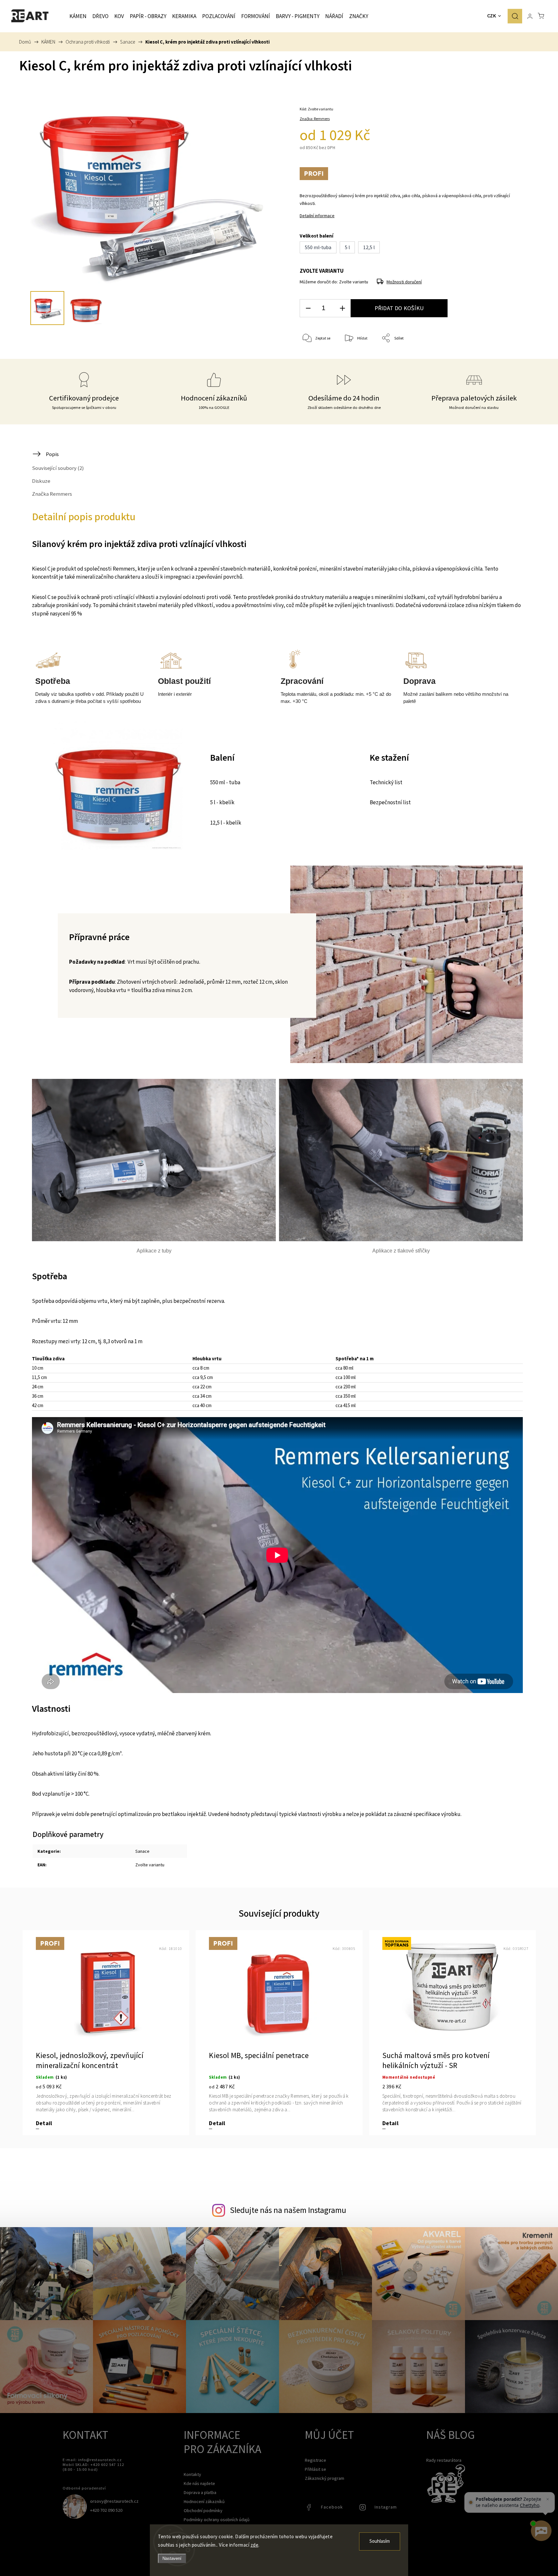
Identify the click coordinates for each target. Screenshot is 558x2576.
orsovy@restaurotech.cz (114, 2501)
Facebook (310, 2509)
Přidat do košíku (399, 308)
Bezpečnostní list (390, 803)
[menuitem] (78, 16)
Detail (44, 2123)
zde (255, 2545)
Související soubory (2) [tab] (58, 468)
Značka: (315, 119)
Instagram (363, 2509)
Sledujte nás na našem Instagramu (288, 2210)
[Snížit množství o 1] (308, 308)
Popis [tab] (52, 454)
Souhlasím (380, 2541)
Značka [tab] (52, 494)
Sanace (142, 1851)
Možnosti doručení (404, 282)
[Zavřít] (548, 2499)
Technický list (386, 783)
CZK (492, 16)
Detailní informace (317, 216)
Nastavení (172, 2558)
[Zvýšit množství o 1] (342, 308)
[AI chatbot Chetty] (541, 2531)
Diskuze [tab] (41, 481)
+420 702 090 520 (106, 2510)
